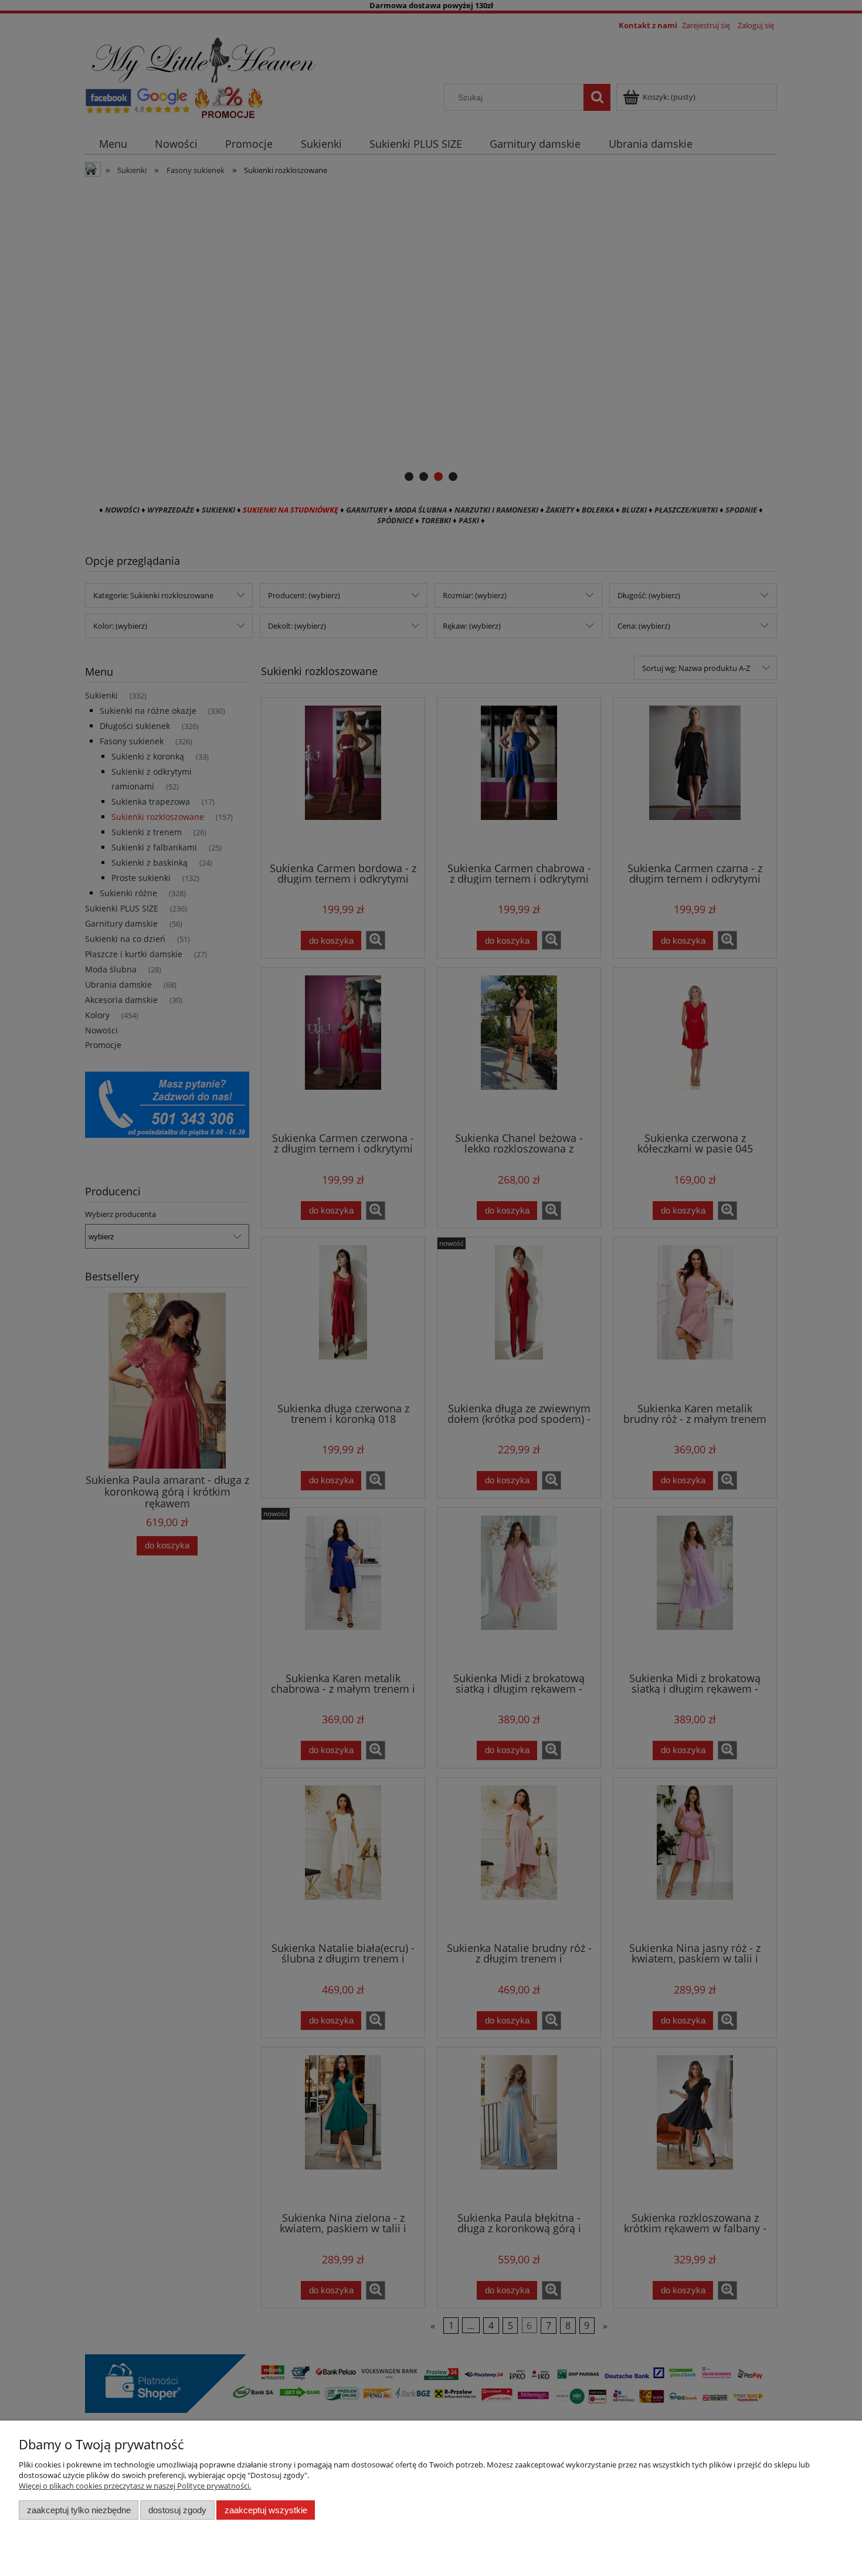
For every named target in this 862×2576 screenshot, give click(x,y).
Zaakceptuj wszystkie (266, 2510)
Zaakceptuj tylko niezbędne (79, 2510)
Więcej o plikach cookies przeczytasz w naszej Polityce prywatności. (135, 2486)
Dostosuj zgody (177, 2510)
